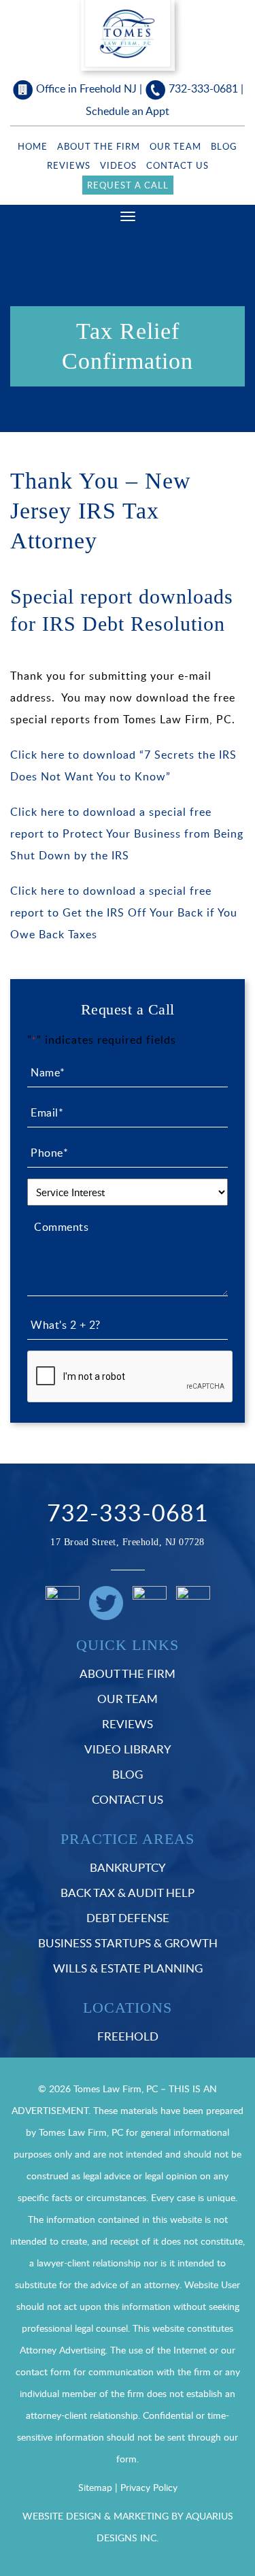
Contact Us (177, 165)
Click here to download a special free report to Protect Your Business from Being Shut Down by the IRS (127, 833)
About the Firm (99, 146)
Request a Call (128, 185)
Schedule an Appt (128, 111)
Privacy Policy (149, 2487)
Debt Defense (128, 1918)
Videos (118, 165)
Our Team (175, 146)
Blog (224, 146)
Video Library (128, 1749)
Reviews (69, 165)
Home (33, 146)
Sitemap (95, 2487)
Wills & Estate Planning (128, 1968)
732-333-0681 (203, 88)
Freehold (128, 2036)
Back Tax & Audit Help (128, 1893)
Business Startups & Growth (128, 1943)
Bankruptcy (128, 1867)
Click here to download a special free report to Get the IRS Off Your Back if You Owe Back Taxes (124, 912)
